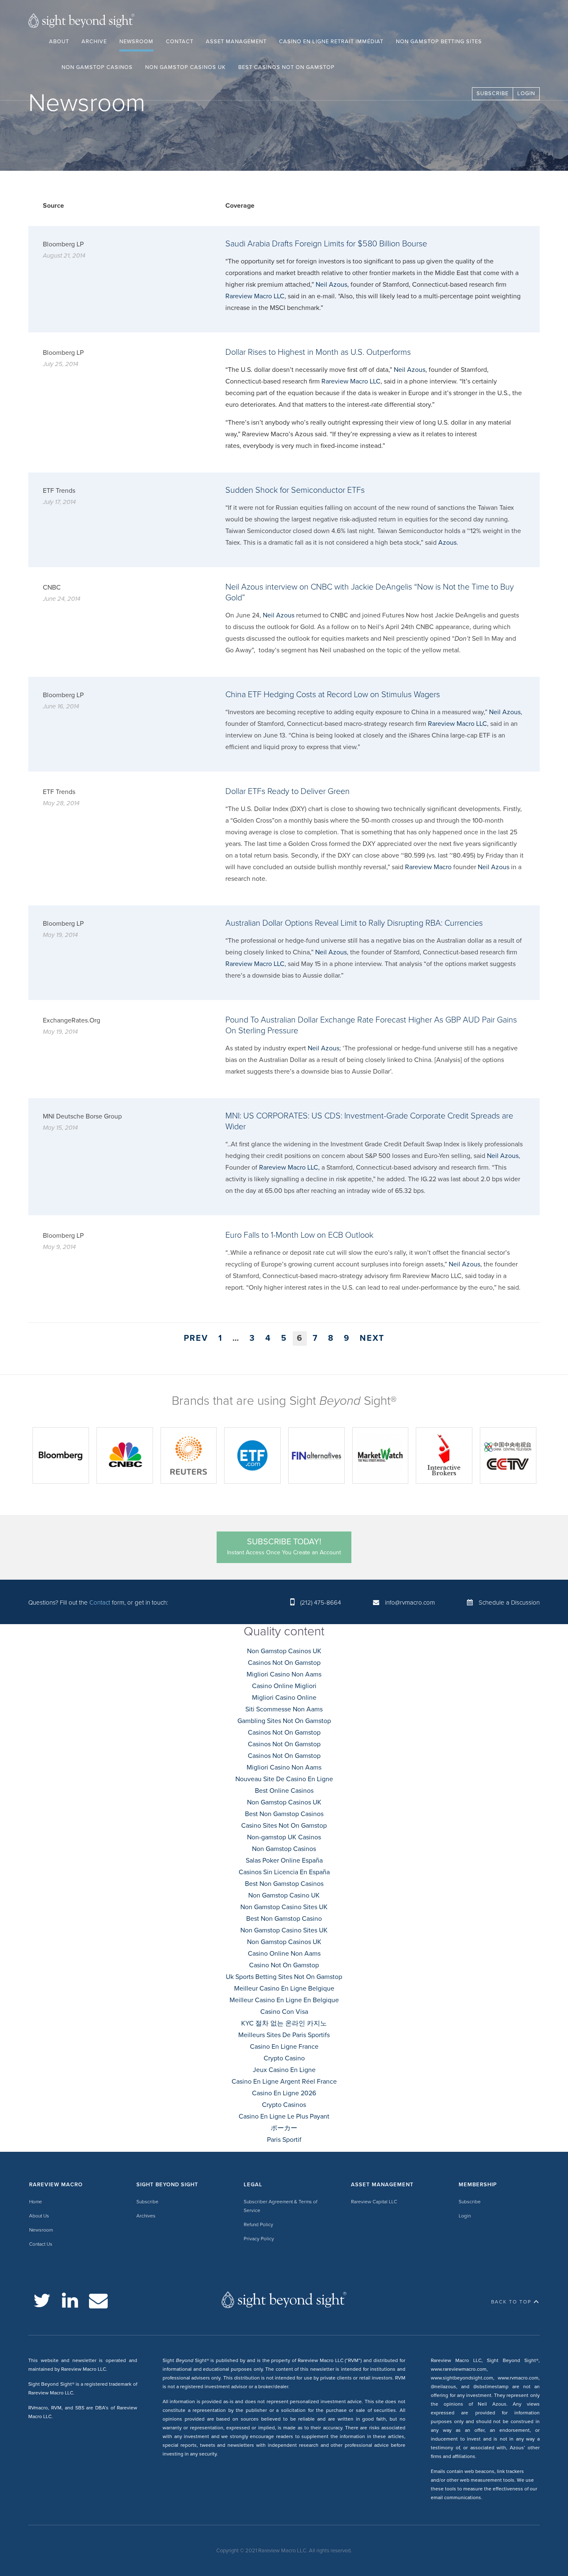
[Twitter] (42, 2301)
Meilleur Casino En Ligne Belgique (284, 1989)
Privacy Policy (259, 2239)
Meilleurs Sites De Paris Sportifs (284, 2035)
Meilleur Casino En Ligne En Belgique (284, 2000)
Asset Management (236, 42)
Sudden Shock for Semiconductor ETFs (295, 490)
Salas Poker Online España (284, 1861)
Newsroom (136, 42)
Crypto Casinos (284, 2105)
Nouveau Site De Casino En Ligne (284, 1779)
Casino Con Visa (284, 2012)
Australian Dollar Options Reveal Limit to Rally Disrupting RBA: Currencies (354, 923)
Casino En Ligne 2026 (284, 2093)
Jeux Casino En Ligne (284, 2070)
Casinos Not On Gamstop (284, 1663)
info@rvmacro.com (410, 1603)
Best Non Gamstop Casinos (284, 1814)
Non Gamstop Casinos (97, 67)
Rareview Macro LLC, (289, 1168)
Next (372, 1338)
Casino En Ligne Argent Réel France (284, 2082)
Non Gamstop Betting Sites (439, 42)
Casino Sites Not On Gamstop (284, 1826)
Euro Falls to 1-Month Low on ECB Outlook (299, 1235)
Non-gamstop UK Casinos (284, 1837)
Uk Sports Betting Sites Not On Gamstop (284, 1977)
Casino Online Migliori (284, 1686)
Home (36, 2202)
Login (526, 93)
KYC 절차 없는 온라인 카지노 (284, 2023)
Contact (180, 42)
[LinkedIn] (70, 2301)
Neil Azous (331, 285)
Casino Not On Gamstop (284, 1965)
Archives (146, 2216)
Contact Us (41, 2244)
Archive (94, 42)
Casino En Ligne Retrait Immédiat (331, 42)
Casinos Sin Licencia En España (284, 1872)
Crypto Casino (284, 2058)
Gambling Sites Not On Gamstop (284, 1721)
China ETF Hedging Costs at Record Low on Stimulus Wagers (333, 695)
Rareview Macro (428, 867)
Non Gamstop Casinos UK (185, 67)
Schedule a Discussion (509, 1603)
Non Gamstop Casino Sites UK (284, 1907)
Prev (196, 1338)
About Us (39, 2216)
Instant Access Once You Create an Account (284, 1546)
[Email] (98, 2301)
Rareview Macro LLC (255, 296)
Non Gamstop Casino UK (284, 1895)
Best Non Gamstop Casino (284, 1919)
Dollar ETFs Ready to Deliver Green (288, 791)
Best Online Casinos (284, 1791)
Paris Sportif (284, 2140)
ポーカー (284, 2128)
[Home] (81, 22)
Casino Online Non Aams (284, 1954)
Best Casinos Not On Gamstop (286, 67)
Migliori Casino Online (284, 1698)
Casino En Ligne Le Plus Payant (284, 2116)
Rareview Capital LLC (374, 2202)
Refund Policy (258, 2225)
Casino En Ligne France (284, 2047)
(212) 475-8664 (321, 1603)
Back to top (511, 2302)
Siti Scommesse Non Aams (284, 1709)
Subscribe (493, 93)
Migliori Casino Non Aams (284, 1674)
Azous (447, 543)
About (59, 42)
